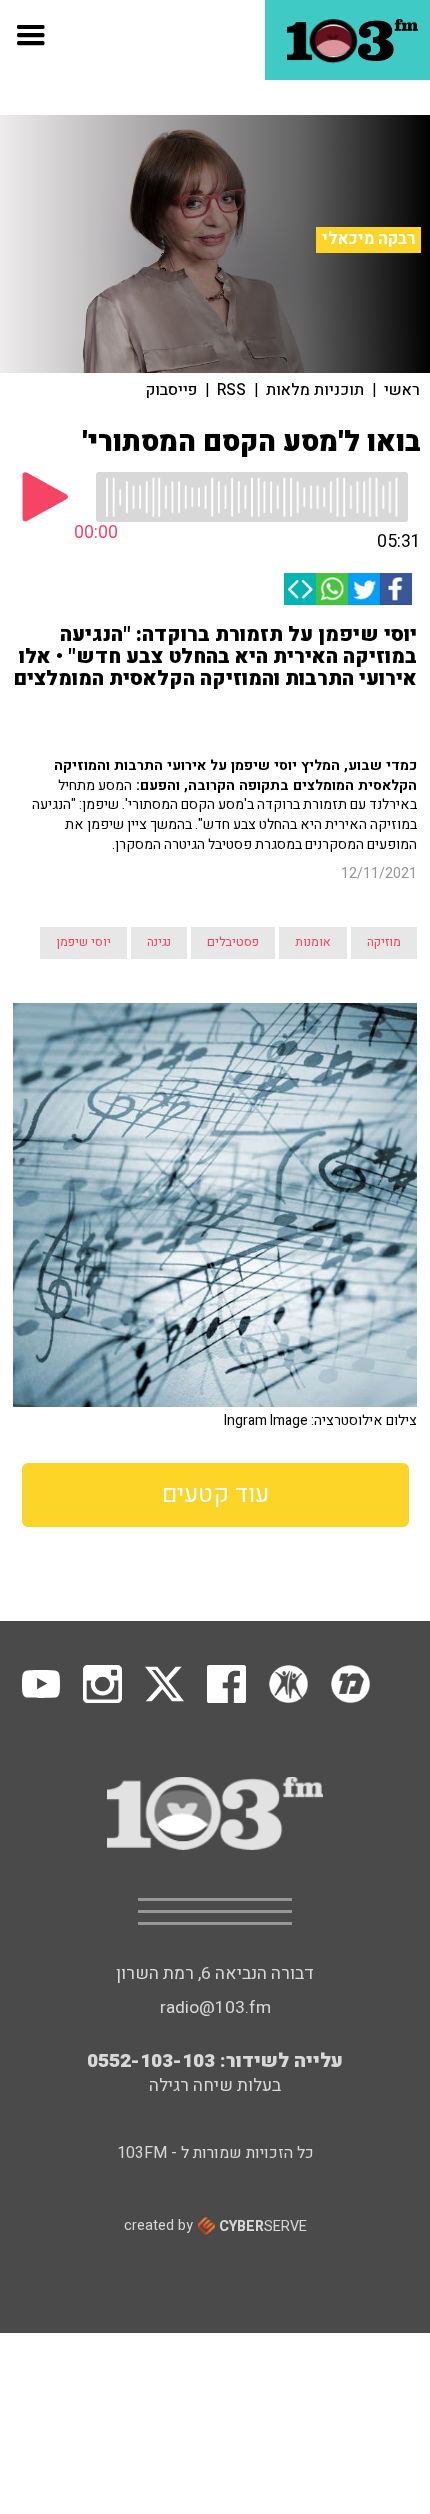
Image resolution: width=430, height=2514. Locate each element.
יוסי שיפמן (83, 942)
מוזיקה (384, 942)
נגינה (159, 942)
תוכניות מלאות (315, 390)
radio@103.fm (215, 2007)
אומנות (313, 942)
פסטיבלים (233, 942)
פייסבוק (171, 390)
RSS (231, 390)
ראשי (402, 390)
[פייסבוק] (396, 589)
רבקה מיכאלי (368, 239)
